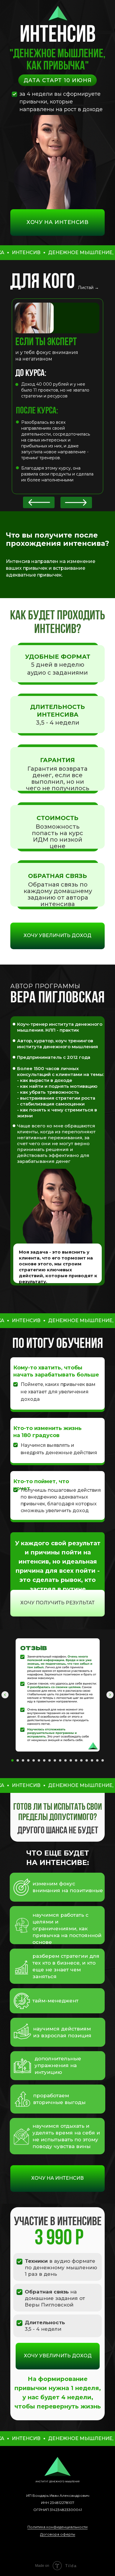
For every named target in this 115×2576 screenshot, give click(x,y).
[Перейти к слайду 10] (60, 1760)
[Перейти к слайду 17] (97, 1760)
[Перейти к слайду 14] (81, 1760)
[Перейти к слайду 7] (44, 1760)
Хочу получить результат (57, 1603)
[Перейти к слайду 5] (34, 1760)
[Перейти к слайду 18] (103, 1760)
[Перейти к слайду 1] (12, 1760)
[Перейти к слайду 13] (76, 1760)
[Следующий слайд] (110, 1695)
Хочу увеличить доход (57, 935)
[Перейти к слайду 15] (87, 1760)
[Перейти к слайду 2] (18, 1760)
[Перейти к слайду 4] (28, 1760)
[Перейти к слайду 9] (55, 1760)
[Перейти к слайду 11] (65, 1760)
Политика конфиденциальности (57, 2527)
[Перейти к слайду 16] (92, 1760)
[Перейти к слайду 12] (71, 1760)
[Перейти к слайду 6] (39, 1760)
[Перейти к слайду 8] (50, 1760)
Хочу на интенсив (57, 222)
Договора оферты (58, 2534)
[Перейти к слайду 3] (23, 1760)
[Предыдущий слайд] (5, 1695)
